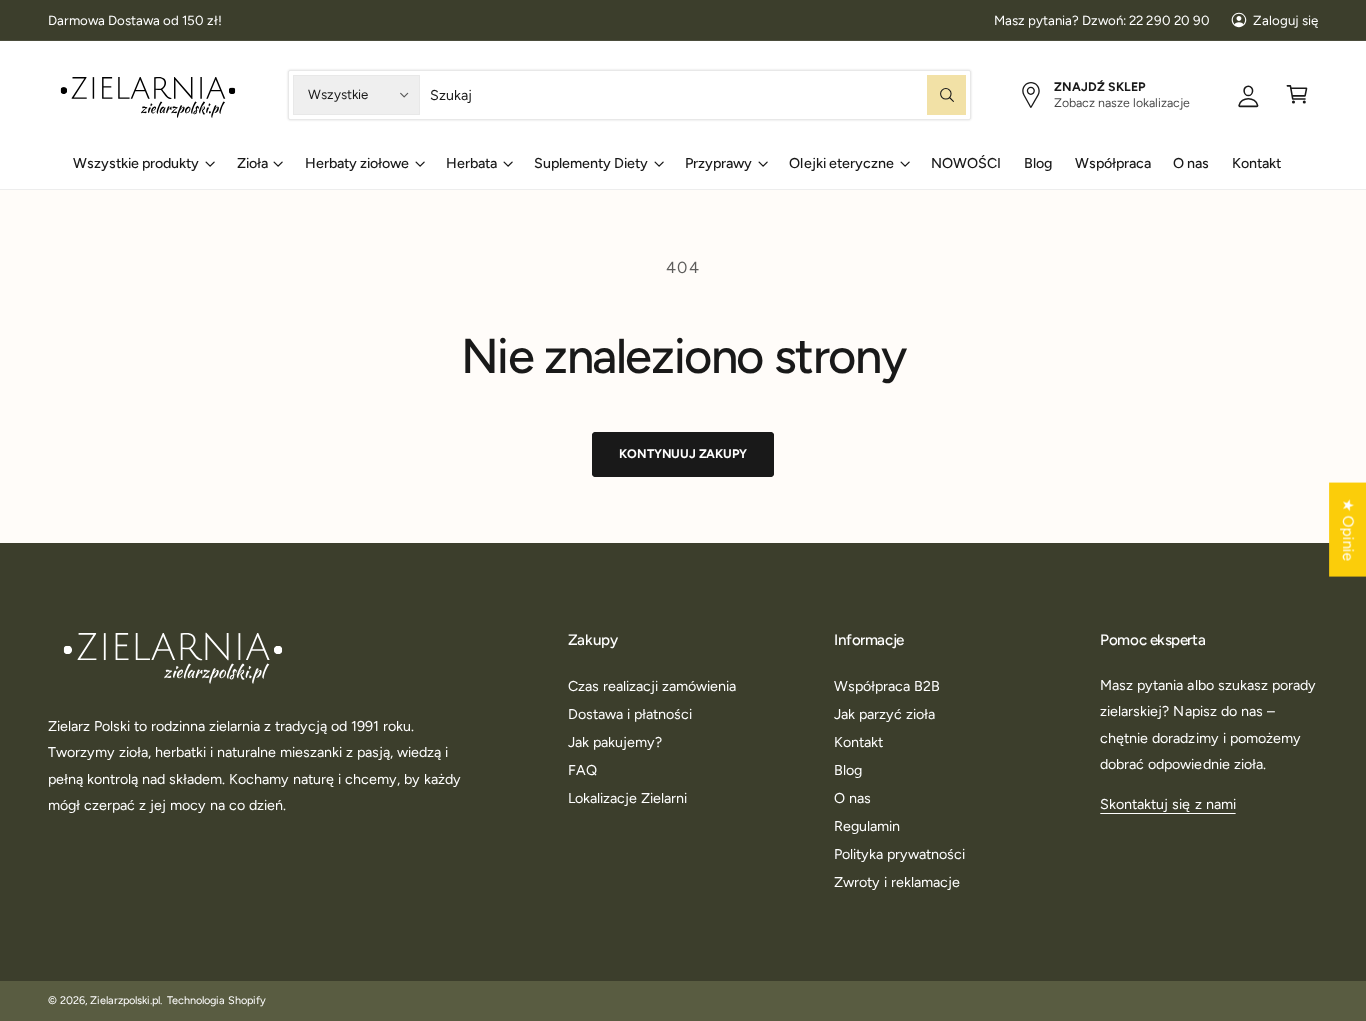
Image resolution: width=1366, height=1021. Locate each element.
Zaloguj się (1285, 20)
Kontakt (858, 742)
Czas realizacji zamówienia (652, 686)
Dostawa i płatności (630, 714)
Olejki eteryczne (841, 163)
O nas (852, 798)
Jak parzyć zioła (884, 714)
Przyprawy (718, 163)
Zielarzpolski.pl (125, 1000)
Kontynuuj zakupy (682, 453)
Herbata (471, 163)
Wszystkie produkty (136, 163)
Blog (848, 770)
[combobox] (698, 94)
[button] (1297, 94)
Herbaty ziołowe (357, 163)
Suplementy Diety (591, 163)
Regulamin (867, 826)
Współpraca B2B (887, 686)
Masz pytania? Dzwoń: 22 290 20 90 (1102, 20)
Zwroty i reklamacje (897, 882)
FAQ (582, 770)
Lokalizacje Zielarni (627, 798)
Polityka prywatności (899, 854)
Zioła (252, 163)
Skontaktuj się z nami (1167, 804)
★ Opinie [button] (1348, 529)
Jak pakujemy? (615, 742)
